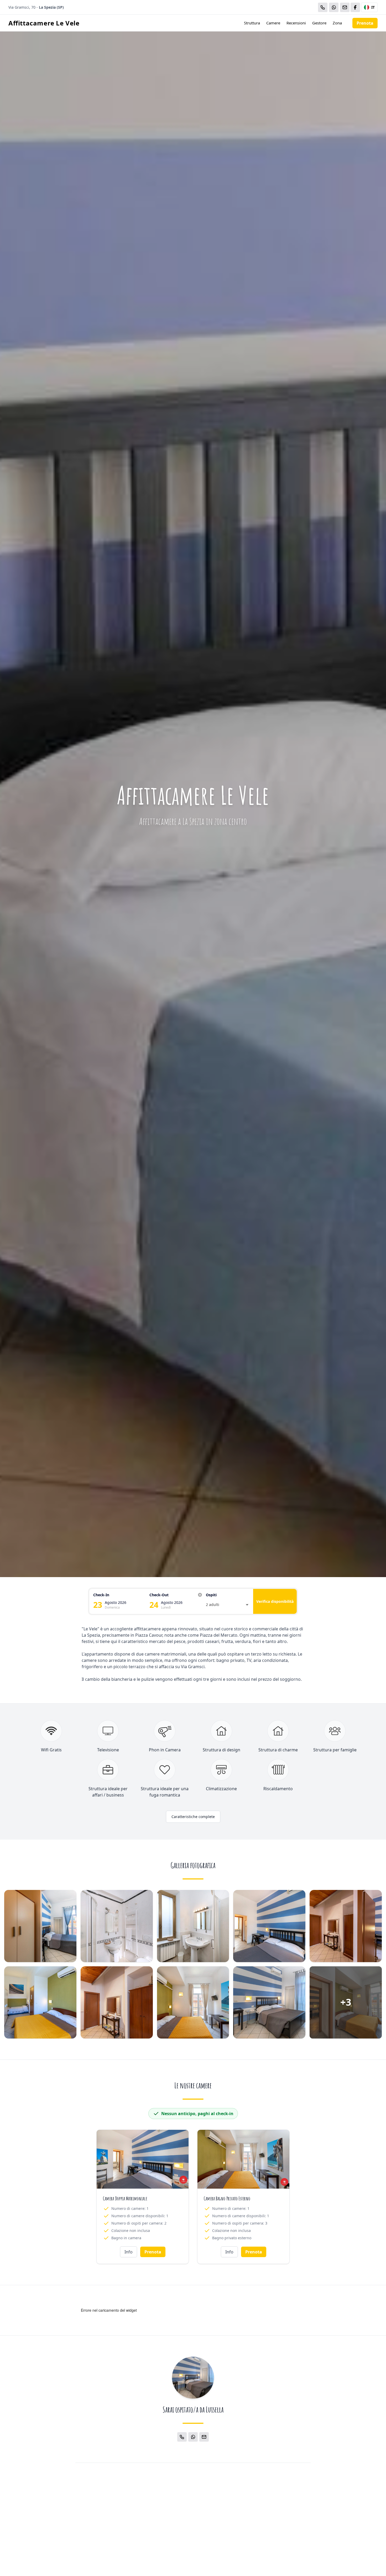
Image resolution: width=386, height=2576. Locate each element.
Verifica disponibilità (275, 1601)
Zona (337, 23)
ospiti (211, 1595)
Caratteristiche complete (193, 1817)
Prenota (365, 23)
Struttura (252, 23)
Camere (273, 23)
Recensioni (296, 23)
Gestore (319, 23)
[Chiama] (323, 7)
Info (129, 2252)
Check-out (159, 1595)
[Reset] (200, 1595)
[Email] (345, 7)
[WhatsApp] (334, 7)
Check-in (101, 1595)
